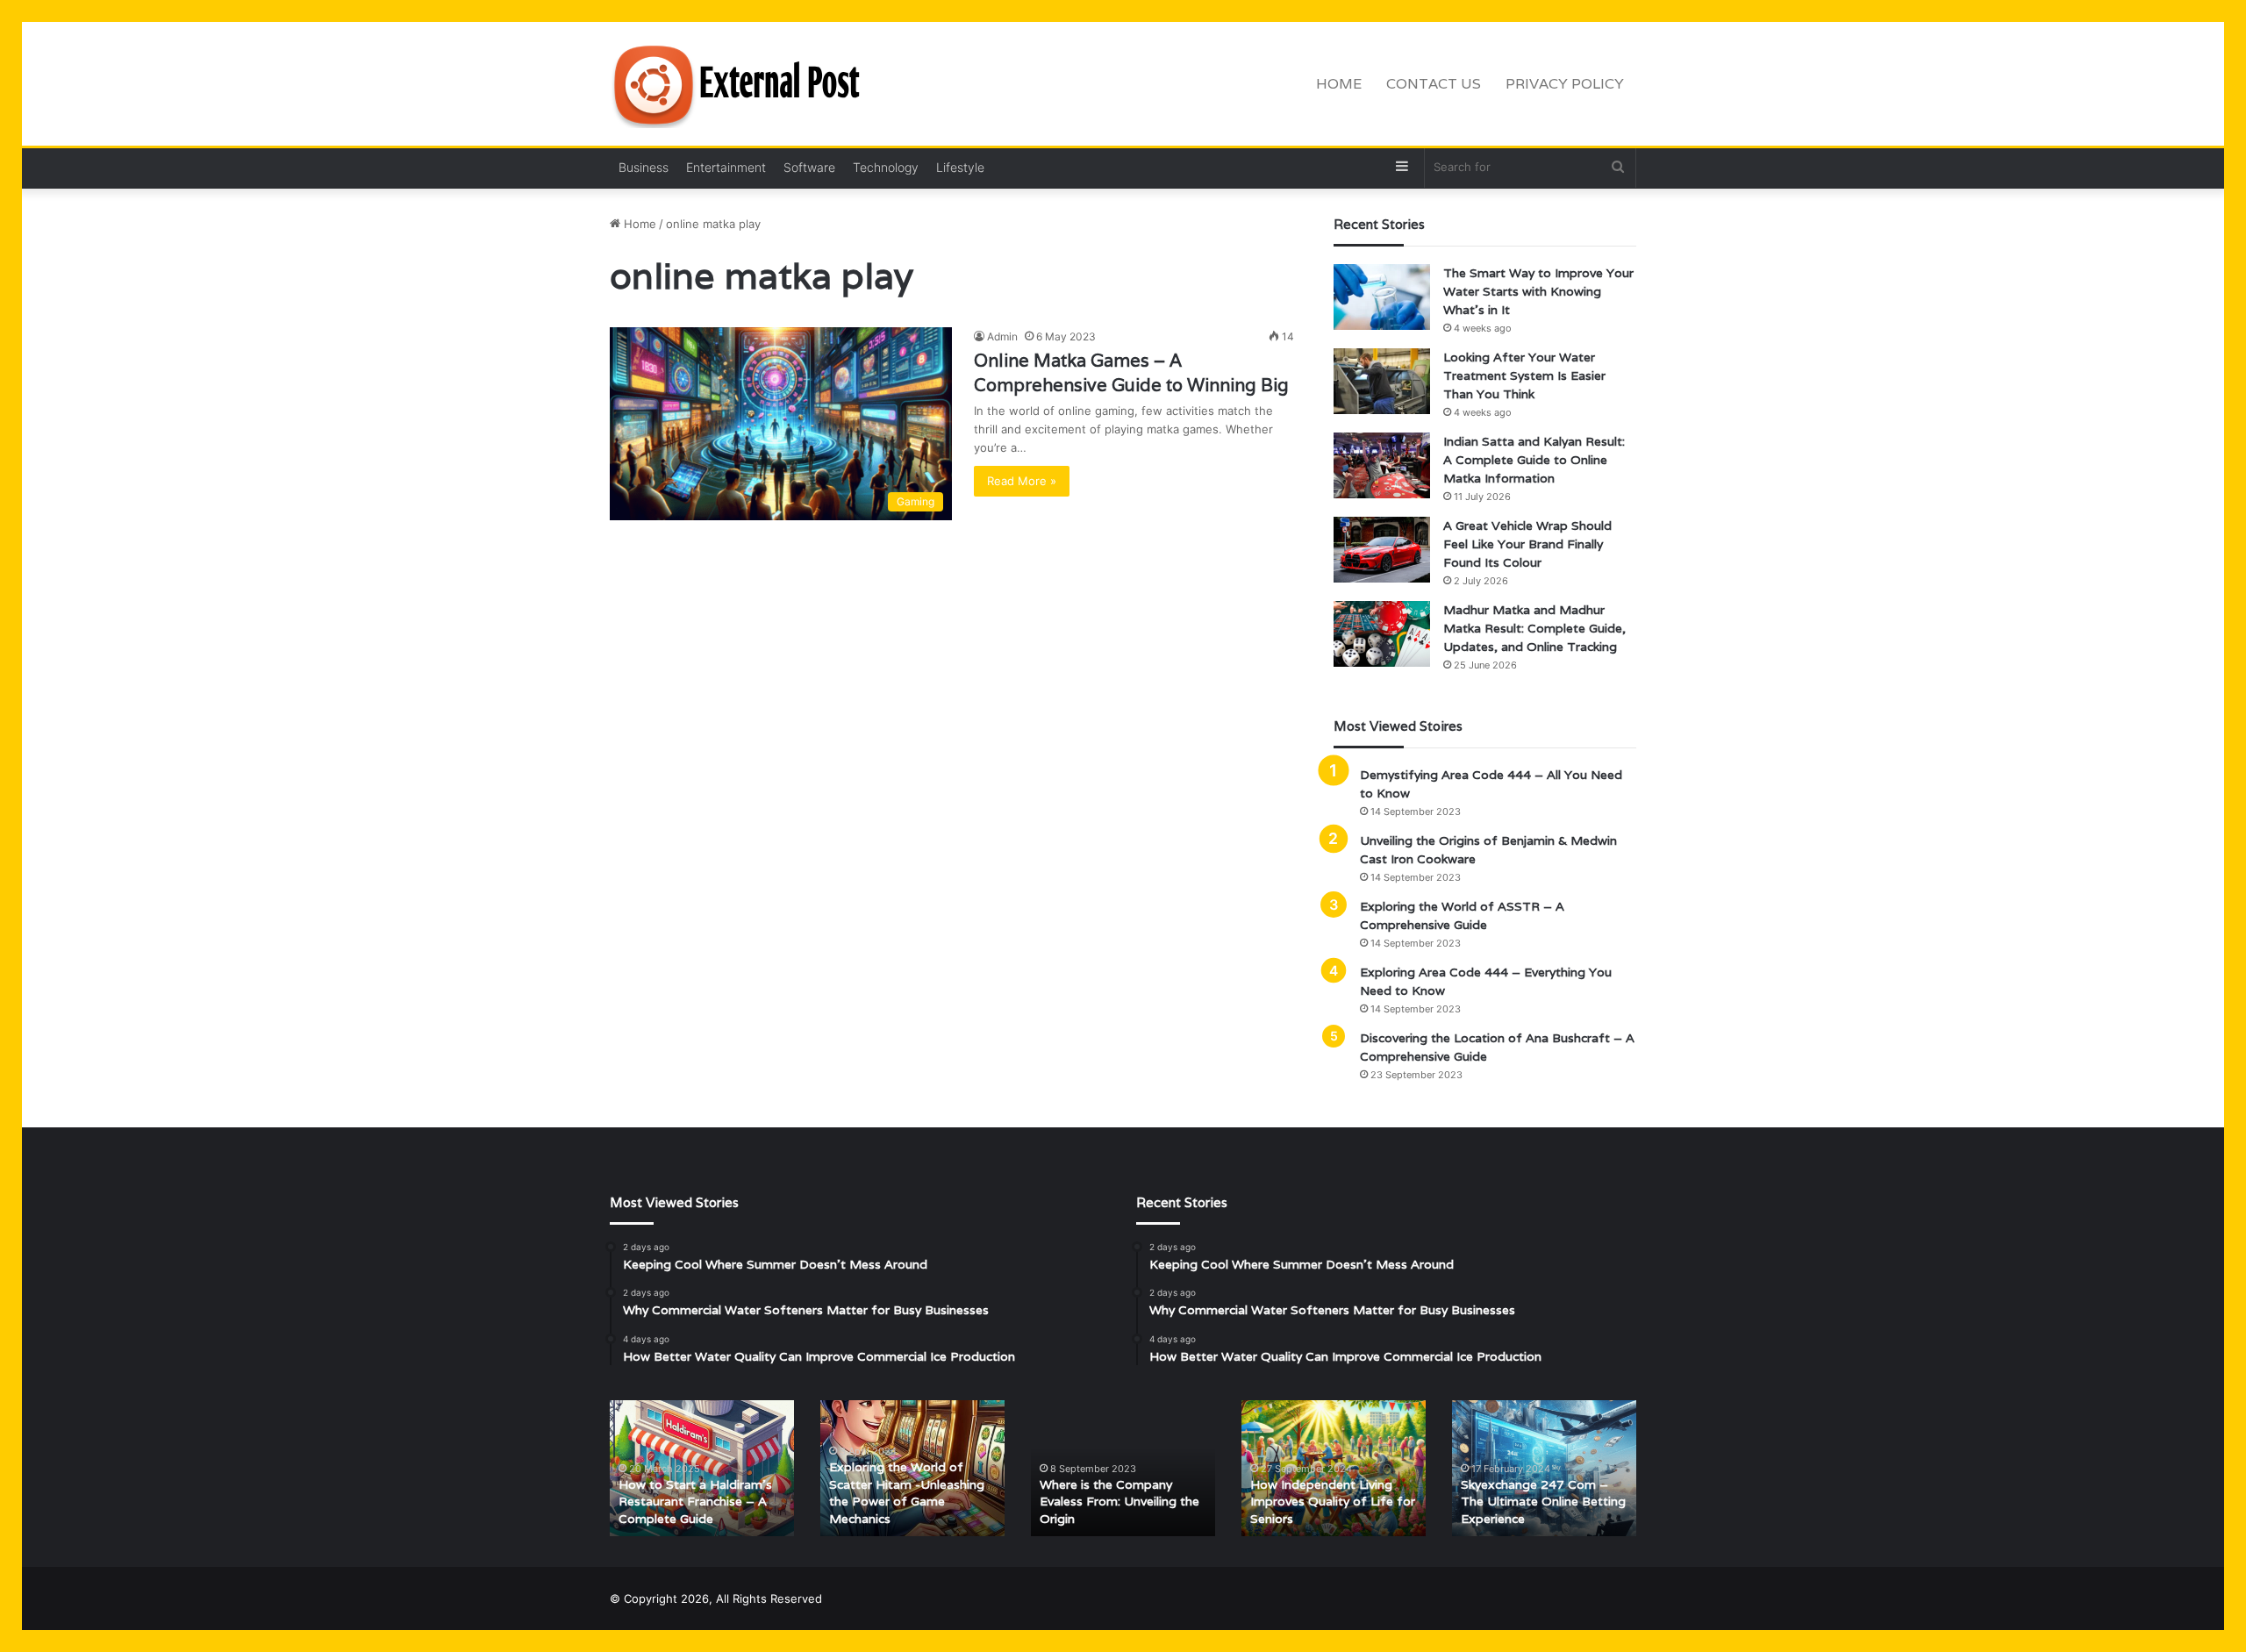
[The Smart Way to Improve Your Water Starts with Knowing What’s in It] (1382, 297)
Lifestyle (960, 167)
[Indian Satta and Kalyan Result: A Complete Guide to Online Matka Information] (1382, 465)
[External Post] (741, 84)
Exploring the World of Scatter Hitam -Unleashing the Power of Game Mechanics (907, 1493)
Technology (886, 167)
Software (809, 167)
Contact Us (1434, 84)
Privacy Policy (1565, 84)
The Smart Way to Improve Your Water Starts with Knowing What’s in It (1538, 291)
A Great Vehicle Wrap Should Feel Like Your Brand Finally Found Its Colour (1527, 544)
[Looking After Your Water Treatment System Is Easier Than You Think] (1382, 381)
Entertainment (726, 167)
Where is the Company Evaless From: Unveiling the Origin (1119, 1502)
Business (644, 167)
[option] (702, 1468)
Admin (1002, 336)
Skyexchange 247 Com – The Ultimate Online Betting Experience (1543, 1502)
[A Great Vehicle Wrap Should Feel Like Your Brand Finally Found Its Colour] (1382, 550)
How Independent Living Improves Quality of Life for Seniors (1333, 1502)
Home (1339, 84)
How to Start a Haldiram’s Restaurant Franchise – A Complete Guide (695, 1502)
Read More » (1022, 481)
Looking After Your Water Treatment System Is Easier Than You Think (1524, 375)
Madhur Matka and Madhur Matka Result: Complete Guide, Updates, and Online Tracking (1534, 628)
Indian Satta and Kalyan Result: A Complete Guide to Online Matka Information (1534, 460)
